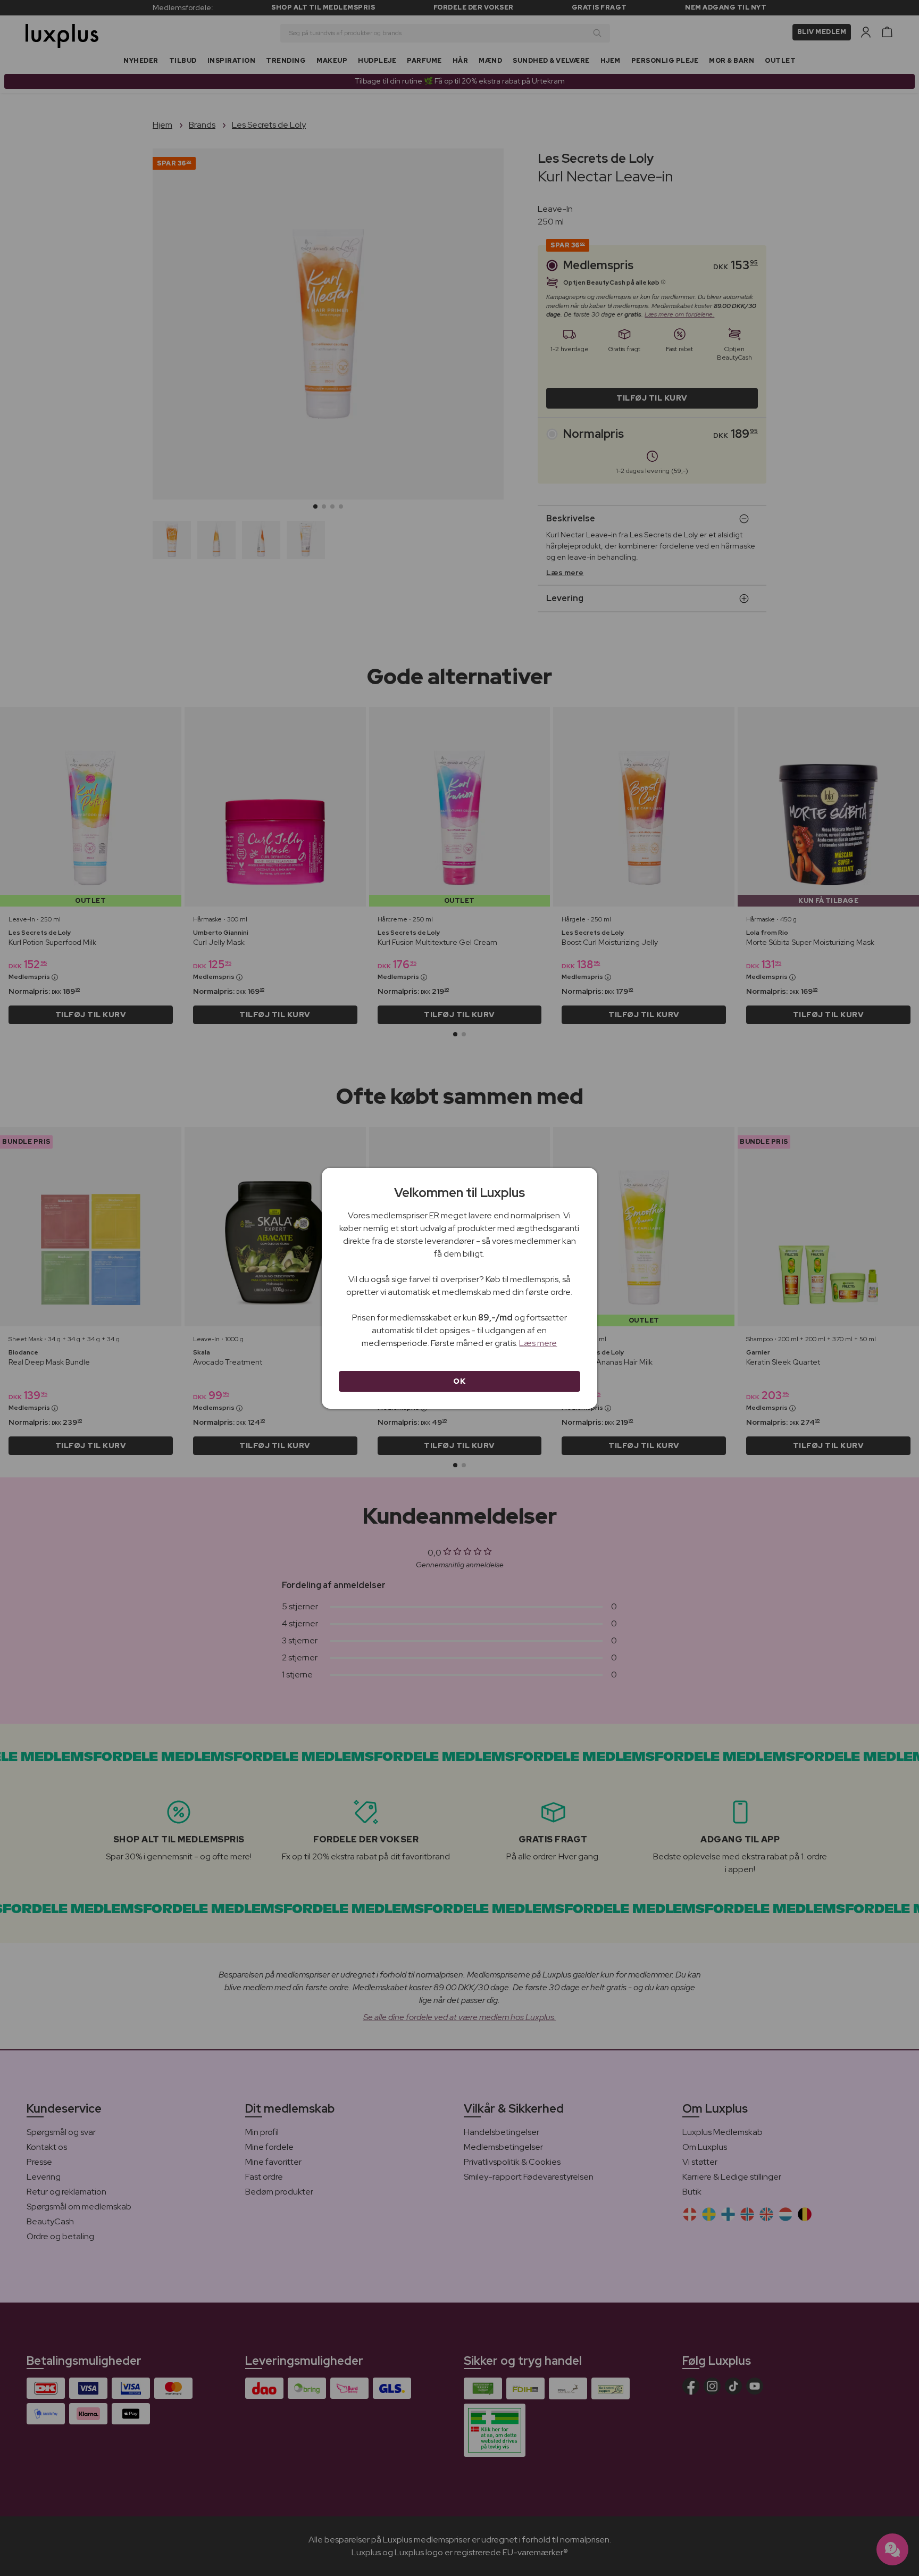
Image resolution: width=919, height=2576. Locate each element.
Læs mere (538, 1343)
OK (459, 1381)
